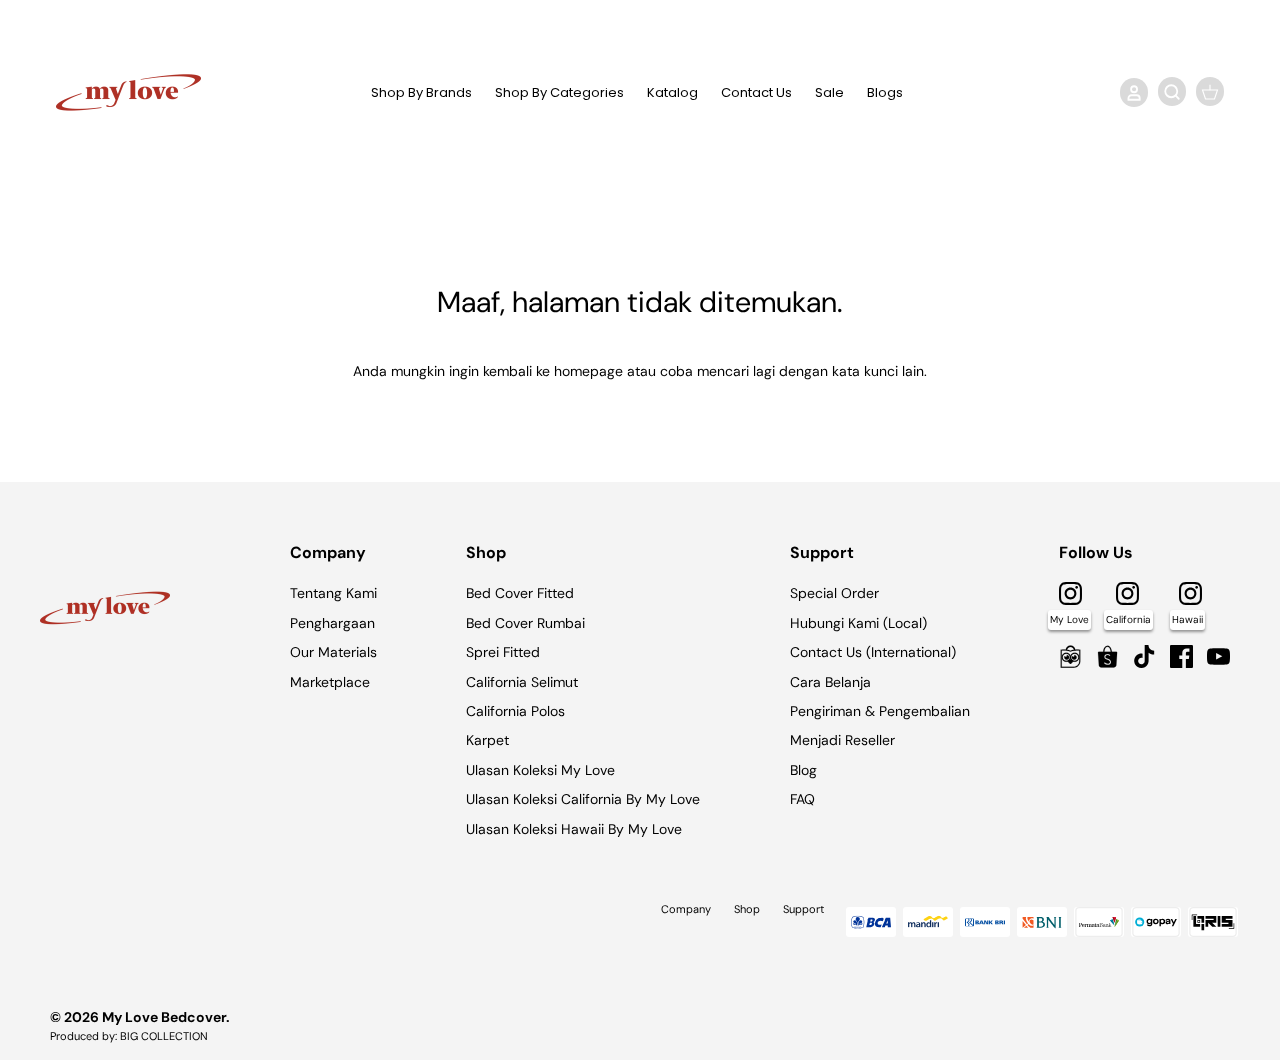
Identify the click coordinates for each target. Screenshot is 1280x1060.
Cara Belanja (830, 682)
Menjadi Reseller (842, 740)
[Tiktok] (1144, 656)
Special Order (834, 593)
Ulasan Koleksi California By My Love (583, 799)
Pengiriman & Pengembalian (880, 711)
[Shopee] (1107, 656)
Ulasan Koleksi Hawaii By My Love (574, 829)
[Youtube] (1218, 656)
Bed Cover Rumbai (525, 623)
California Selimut (522, 682)
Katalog (672, 92)
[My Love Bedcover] (128, 92)
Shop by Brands (421, 92)
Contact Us (756, 92)
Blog (803, 770)
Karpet (487, 740)
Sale (829, 92)
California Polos (515, 711)
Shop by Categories (559, 92)
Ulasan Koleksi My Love (540, 770)
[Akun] (1130, 92)
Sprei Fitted (503, 652)
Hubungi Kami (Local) (858, 623)
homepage (588, 371)
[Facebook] (1181, 656)
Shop (747, 909)
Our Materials (333, 652)
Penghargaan (332, 623)
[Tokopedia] (1070, 656)
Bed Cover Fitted (520, 593)
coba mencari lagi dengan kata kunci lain (792, 371)
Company (686, 909)
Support (803, 909)
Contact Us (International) (873, 652)
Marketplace (330, 682)
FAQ (802, 799)
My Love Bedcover (164, 1017)
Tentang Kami (333, 593)
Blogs (885, 92)
